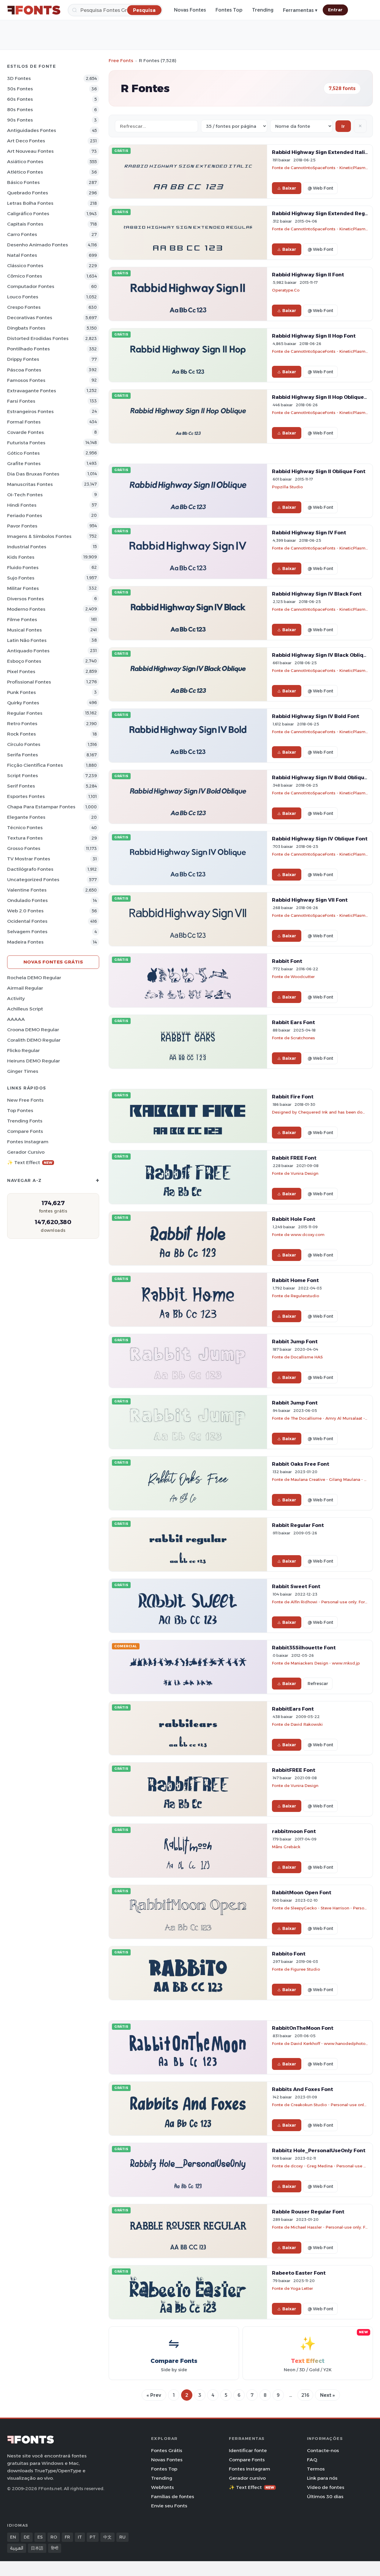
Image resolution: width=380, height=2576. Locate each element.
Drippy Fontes (23, 359)
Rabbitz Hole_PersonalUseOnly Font (319, 2150)
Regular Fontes (25, 713)
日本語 (37, 2548)
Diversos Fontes (26, 599)
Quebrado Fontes (28, 193)
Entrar (335, 10)
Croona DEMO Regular (33, 1030)
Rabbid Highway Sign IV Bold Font (316, 716)
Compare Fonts (25, 1131)
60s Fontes (20, 99)
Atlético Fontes (25, 172)
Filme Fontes (22, 619)
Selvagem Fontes (27, 932)
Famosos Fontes (26, 380)
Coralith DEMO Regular (34, 1040)
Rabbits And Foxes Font (303, 2089)
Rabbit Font (287, 961)
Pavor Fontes (22, 526)
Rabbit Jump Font (295, 1341)
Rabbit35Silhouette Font (304, 1648)
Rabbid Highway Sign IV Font (309, 533)
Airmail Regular (25, 988)
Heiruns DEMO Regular (34, 1061)
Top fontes (20, 1110)
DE (27, 2537)
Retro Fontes (22, 723)
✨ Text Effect (30, 1162)
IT (80, 2537)
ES (40, 2537)
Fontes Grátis (167, 2450)
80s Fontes (20, 110)
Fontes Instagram (28, 1142)
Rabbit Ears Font (293, 1022)
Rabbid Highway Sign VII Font (310, 900)
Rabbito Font (289, 1954)
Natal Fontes (22, 255)
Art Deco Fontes (26, 141)
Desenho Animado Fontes (38, 245)
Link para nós (322, 2478)
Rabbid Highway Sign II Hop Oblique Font (324, 397)
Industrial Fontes (27, 547)
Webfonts (163, 2487)
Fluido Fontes (23, 567)
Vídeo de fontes (326, 2487)
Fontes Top (229, 10)
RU (122, 2537)
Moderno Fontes (26, 609)
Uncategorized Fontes (33, 880)
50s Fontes (20, 89)
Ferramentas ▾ (300, 10)
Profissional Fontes (29, 682)
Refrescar (318, 1684)
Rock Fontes (22, 734)
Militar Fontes (23, 588)
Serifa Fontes (23, 755)
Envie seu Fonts (169, 2506)
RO (54, 2537)
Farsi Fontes (21, 401)
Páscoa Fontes (24, 370)
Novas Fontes (190, 10)
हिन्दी (55, 2548)
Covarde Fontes (26, 432)
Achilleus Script (25, 1009)
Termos (316, 2469)
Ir (343, 126)
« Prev (154, 2395)
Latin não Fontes (27, 640)
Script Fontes (23, 776)
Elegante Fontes (26, 817)
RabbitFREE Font (294, 1770)
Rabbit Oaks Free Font (301, 1464)
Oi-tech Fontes (25, 495)
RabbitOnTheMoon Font (303, 2028)
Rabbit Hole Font (294, 1219)
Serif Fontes (21, 786)
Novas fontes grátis (53, 962)
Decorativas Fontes (30, 318)
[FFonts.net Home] (34, 10)
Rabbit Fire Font (293, 1097)
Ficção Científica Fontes (35, 765)
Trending (263, 10)
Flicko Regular (23, 1050)
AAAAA (16, 1019)
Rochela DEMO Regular (34, 978)
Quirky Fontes (23, 703)
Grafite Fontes (24, 463)
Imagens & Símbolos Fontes (39, 536)
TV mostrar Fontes (29, 859)
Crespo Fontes (24, 307)
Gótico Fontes (23, 453)
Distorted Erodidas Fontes (38, 338)
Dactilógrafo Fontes (30, 869)
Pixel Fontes (21, 671)
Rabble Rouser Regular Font (308, 2212)
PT (93, 2537)
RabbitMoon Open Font (302, 1892)
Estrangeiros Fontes (30, 411)
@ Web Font (320, 188)
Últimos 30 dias (325, 2497)
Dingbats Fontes (26, 328)
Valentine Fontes (27, 890)
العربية (17, 2548)
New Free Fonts (25, 1100)
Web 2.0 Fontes (25, 911)
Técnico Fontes (25, 828)
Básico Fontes (23, 182)
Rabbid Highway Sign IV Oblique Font (320, 839)
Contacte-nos (323, 2450)
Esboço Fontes (24, 661)
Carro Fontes (22, 234)
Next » (327, 2395)
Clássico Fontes (25, 266)
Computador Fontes (31, 286)
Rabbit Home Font (295, 1280)
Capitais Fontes (25, 224)
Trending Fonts (25, 1121)
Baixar (289, 188)
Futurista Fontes (26, 443)
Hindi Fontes (22, 505)
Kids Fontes (21, 557)
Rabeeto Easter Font (299, 2273)
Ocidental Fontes (27, 921)
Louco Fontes (23, 297)
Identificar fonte (248, 2450)
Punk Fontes (22, 692)
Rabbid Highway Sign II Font (308, 275)
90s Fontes (20, 120)
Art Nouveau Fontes (30, 151)
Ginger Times (23, 1071)
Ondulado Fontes (27, 900)
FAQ (312, 2460)
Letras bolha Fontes (30, 203)
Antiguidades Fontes (32, 130)
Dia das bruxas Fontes (33, 474)
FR (67, 2537)
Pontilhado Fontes (28, 349)
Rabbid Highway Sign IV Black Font (317, 594)
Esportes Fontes (26, 796)
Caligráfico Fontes (28, 214)
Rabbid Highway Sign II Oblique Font (319, 471)
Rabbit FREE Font (294, 1158)
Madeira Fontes (25, 942)
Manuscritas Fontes (30, 484)
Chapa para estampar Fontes (41, 807)
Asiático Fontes (25, 162)
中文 (107, 2537)
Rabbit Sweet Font (296, 1586)
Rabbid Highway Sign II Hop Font (314, 336)
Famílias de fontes (173, 2497)
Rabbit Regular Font (298, 1525)
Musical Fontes (24, 630)
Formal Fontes (24, 422)
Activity (16, 998)
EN (13, 2537)
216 (305, 2395)
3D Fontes (19, 78)
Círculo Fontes (24, 744)
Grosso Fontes (24, 848)
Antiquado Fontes (28, 651)
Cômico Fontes (25, 276)
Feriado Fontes (25, 515)
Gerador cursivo (26, 1152)
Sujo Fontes (21, 578)
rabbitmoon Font (294, 1831)
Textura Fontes (25, 838)
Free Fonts (121, 60)
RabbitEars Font (293, 1709)
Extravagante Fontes (32, 391)
